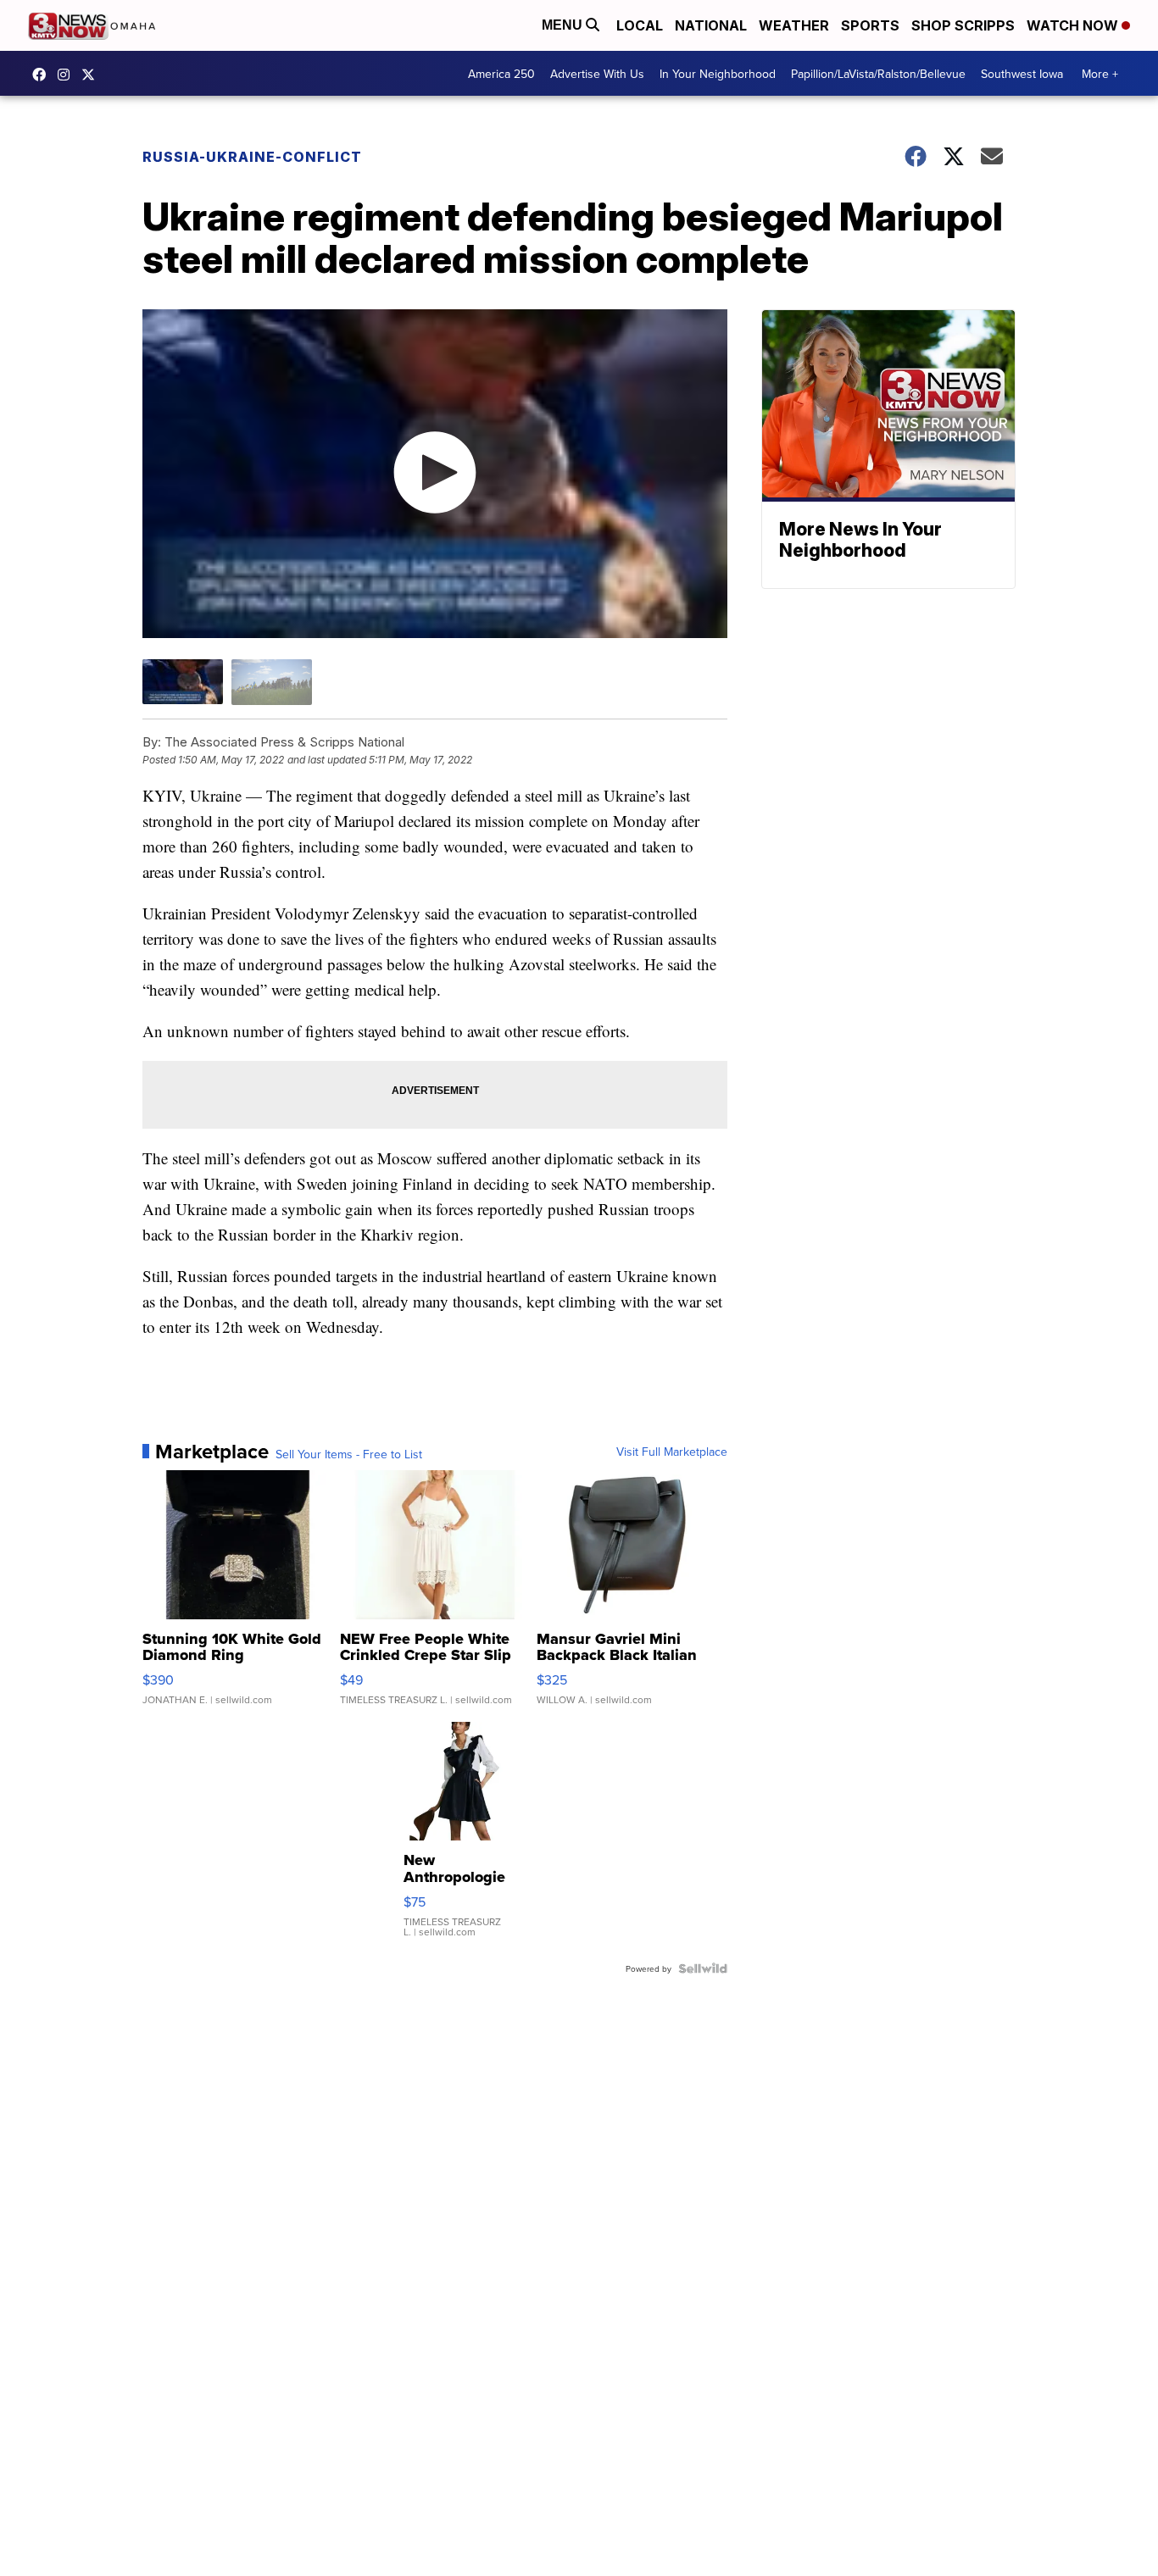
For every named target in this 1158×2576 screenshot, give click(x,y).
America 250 (501, 74)
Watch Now (1074, 25)
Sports (870, 25)
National (711, 25)
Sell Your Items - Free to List (349, 1454)
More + (1100, 74)
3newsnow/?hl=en (68, 75)
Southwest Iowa (1022, 74)
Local (640, 25)
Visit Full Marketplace (672, 1452)
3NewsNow (43, 75)
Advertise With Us (597, 74)
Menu (564, 25)
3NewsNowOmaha (92, 75)
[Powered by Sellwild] (703, 1968)
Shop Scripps (963, 25)
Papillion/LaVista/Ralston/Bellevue (878, 74)
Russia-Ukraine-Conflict (252, 157)
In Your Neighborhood (718, 74)
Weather (794, 25)
